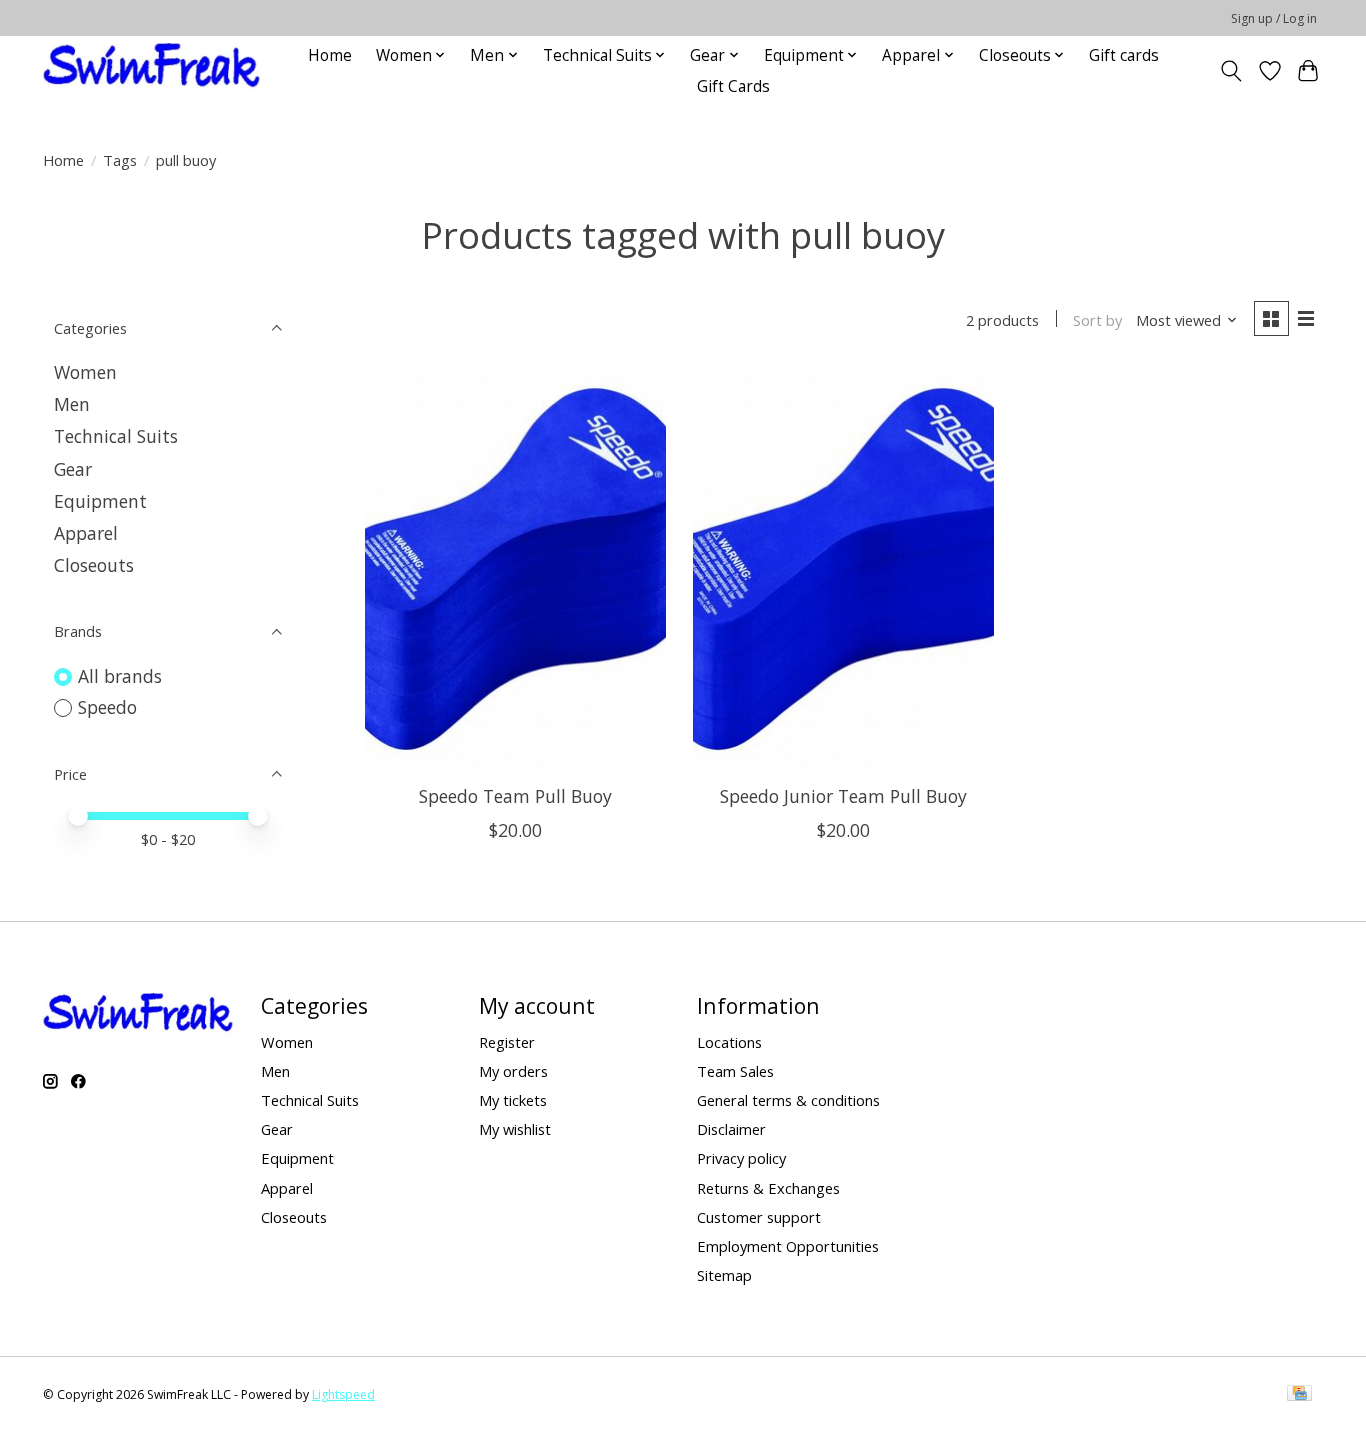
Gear (73, 469)
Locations (729, 1042)
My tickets (513, 1100)
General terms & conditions (788, 1100)
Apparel (86, 533)
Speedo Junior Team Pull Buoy (843, 796)
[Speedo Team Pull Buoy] (515, 569)
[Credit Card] (1299, 1395)
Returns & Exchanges (768, 1188)
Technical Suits (116, 436)
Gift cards (1124, 55)
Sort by (1097, 320)
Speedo (107, 707)
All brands (120, 676)
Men (72, 404)
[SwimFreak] (151, 70)
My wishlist (515, 1129)
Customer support (759, 1217)
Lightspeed (343, 1394)
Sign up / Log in (1274, 18)
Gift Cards (733, 86)
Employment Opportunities (788, 1246)
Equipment (100, 501)
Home (330, 55)
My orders (513, 1071)
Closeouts (94, 565)
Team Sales (735, 1071)
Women (85, 372)
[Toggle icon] (1231, 71)
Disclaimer (731, 1129)
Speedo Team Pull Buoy (515, 796)
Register (507, 1042)
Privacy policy (741, 1158)
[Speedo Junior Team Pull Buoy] (843, 569)
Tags (120, 160)
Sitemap (724, 1275)
